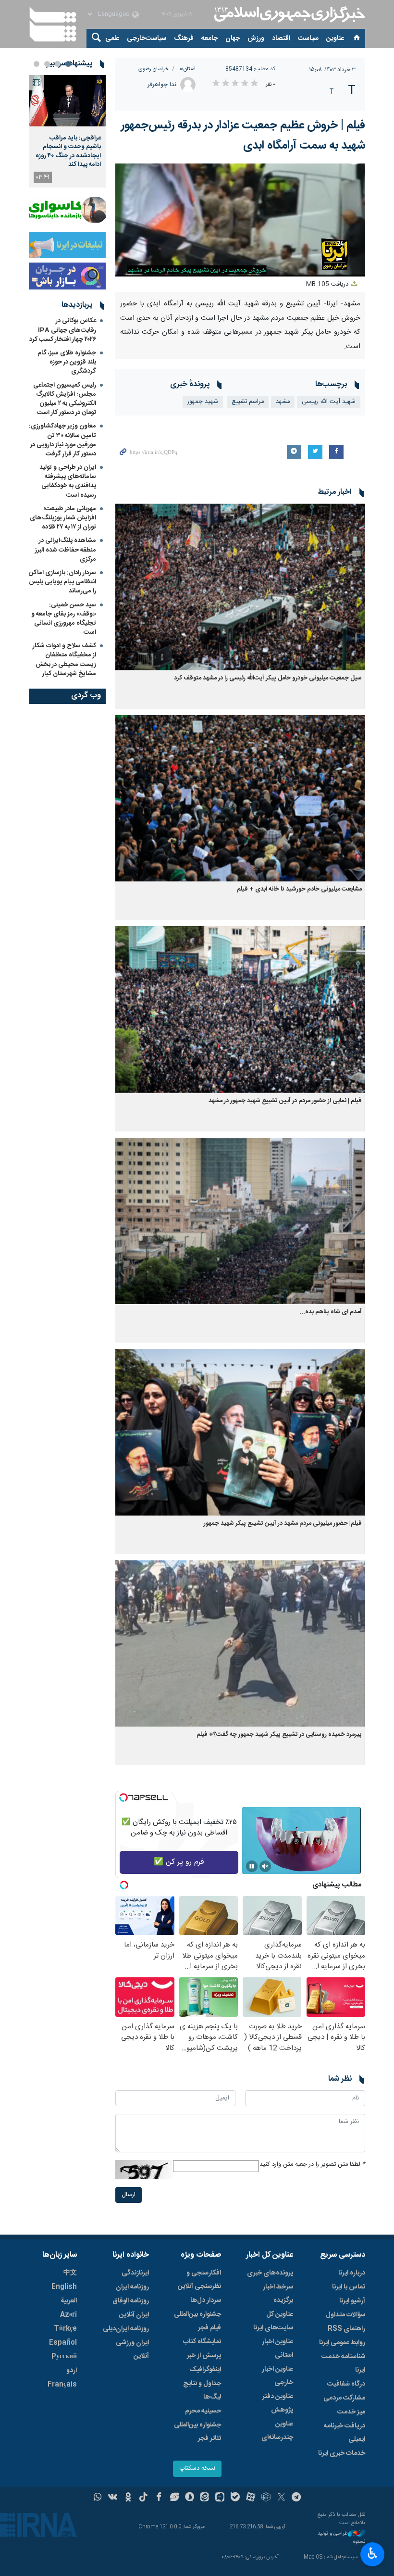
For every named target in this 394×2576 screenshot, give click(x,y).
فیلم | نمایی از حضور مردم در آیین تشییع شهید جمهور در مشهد (285, 1101)
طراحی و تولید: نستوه (341, 2538)
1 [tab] (68, 64)
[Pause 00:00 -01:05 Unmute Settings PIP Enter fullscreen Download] (240, 220)
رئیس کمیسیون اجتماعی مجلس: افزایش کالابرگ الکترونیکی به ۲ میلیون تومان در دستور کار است (65, 399)
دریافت (328, 284)
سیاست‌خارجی (147, 38)
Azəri (68, 2315)
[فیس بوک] (159, 2498)
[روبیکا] (266, 2498)
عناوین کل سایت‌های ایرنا (273, 2321)
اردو (72, 2371)
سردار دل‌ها (206, 2300)
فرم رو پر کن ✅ (179, 1862)
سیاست (308, 38)
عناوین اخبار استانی (277, 2349)
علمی (112, 38)
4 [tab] (37, 64)
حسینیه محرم (203, 2411)
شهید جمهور (203, 402)
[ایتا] (205, 2498)
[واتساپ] (98, 2498)
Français (62, 2385)
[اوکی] (128, 2498)
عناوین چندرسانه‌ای (277, 2431)
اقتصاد (281, 38)
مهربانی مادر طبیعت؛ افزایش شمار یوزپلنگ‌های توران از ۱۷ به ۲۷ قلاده (63, 518)
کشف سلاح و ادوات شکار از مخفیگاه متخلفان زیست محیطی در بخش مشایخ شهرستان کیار (64, 660)
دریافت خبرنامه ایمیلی (345, 2433)
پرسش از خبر (204, 2356)
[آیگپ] (220, 2498)
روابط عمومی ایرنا (342, 2343)
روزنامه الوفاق (131, 2301)
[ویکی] (113, 2498)
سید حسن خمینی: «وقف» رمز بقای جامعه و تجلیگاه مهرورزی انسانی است (64, 619)
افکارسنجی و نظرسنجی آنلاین (199, 2280)
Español (63, 2343)
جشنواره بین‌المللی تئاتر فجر (197, 2432)
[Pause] (252, 1866)
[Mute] (265, 1866)
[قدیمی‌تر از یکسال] (240, 587)
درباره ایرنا (352, 2273)
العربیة (69, 2301)
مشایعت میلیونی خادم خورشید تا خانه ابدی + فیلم (299, 889)
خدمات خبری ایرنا (342, 2453)
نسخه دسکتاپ (197, 2469)
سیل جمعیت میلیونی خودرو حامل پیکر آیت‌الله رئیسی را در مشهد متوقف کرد (268, 678)
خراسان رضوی (154, 69)
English (64, 2287)
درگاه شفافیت (346, 2384)
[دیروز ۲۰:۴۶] (67, 101)
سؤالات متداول (345, 2315)
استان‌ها (187, 69)
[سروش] (190, 2498)
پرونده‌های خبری (270, 2273)
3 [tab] (47, 64)
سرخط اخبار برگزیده (278, 2294)
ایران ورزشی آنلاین (132, 2350)
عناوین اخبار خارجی (277, 2376)
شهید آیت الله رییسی (329, 402)
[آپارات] (251, 2498)
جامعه (209, 38)
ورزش (256, 38)
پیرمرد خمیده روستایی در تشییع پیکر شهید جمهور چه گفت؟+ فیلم (279, 1735)
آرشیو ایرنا (352, 2301)
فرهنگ (184, 38)
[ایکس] (281, 2498)
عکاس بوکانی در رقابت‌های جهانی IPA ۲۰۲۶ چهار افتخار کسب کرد (63, 330)
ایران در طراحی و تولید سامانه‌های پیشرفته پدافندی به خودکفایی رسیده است (68, 481)
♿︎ (373, 2553)
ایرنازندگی (135, 2273)
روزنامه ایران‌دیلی (126, 2329)
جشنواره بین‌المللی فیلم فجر (197, 2321)
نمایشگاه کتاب (202, 2342)
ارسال (129, 2195)
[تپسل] (123, 1797)
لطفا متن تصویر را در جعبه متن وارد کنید (312, 2165)
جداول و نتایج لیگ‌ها (202, 2390)
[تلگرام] (297, 2498)
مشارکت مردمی (344, 2398)
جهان (233, 38)
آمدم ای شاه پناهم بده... (331, 1312)
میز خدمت (351, 2412)
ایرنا (288, 14)
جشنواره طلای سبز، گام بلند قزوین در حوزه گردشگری (67, 362)
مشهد (283, 402)
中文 (70, 2273)
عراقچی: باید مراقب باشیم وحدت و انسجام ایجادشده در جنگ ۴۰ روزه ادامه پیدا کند (68, 151)
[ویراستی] (174, 2498)
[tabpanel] (67, 131)
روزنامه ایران (132, 2287)
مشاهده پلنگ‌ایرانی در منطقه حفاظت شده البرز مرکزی (66, 550)
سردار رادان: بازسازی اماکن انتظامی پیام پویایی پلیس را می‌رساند (62, 582)
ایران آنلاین (134, 2315)
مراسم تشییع (248, 402)
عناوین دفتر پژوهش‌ (278, 2403)
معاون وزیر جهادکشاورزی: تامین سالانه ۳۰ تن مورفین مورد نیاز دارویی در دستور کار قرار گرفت (62, 440)
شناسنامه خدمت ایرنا (343, 2363)
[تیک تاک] (143, 2498)
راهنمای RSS (346, 2329)
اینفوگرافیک (205, 2370)
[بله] (235, 2498)
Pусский (64, 2357)
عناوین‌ (335, 38)
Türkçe (65, 2329)
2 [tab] (58, 64)
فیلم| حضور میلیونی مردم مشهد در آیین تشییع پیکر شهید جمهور (283, 1524)
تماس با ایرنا (349, 2287)
